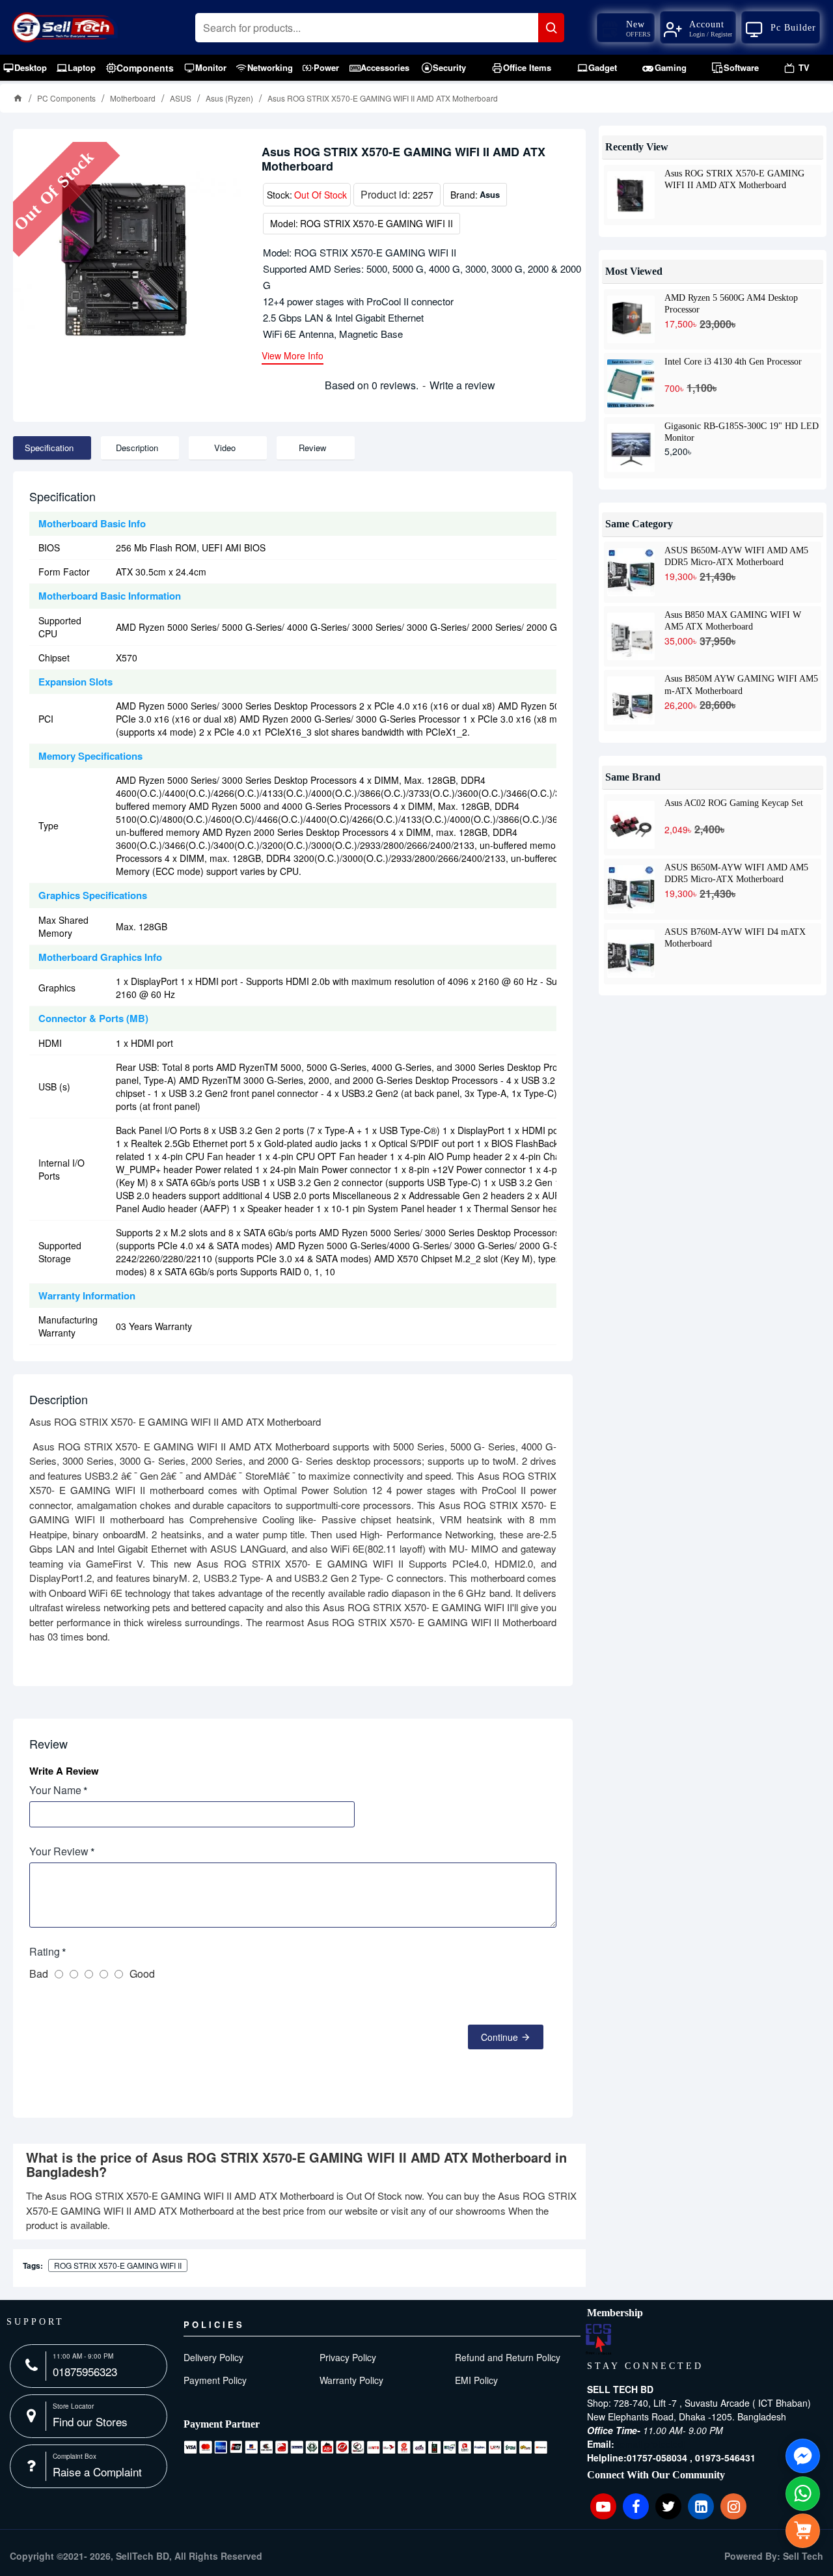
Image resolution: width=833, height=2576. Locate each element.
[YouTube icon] (603, 2506)
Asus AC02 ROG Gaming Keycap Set (734, 803)
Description (137, 448)
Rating (45, 1951)
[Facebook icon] (636, 2506)
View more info (293, 356)
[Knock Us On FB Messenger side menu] (803, 2456)
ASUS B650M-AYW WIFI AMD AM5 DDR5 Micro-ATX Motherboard (736, 556)
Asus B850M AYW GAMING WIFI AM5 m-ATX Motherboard (741, 684)
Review (312, 448)
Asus (490, 194)
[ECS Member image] (598, 2339)
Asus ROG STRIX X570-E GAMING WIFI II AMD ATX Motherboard (734, 179)
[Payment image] (366, 2447)
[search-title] (551, 28)
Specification (49, 448)
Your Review (59, 1851)
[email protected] (651, 2444)
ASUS (181, 98)
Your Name (55, 1790)
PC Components (66, 98)
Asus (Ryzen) (229, 98)
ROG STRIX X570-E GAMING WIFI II (118, 2265)
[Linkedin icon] (701, 2506)
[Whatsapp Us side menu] (803, 2494)
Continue (499, 2037)
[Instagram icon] (733, 2506)
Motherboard (133, 98)
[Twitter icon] (668, 2506)
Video (225, 448)
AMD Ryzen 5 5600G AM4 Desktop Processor (731, 303)
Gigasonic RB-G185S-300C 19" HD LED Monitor (742, 432)
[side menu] (803, 2531)
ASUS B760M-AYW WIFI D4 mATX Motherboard (735, 937)
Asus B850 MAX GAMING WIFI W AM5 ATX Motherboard (733, 620)
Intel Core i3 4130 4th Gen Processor (733, 362)
